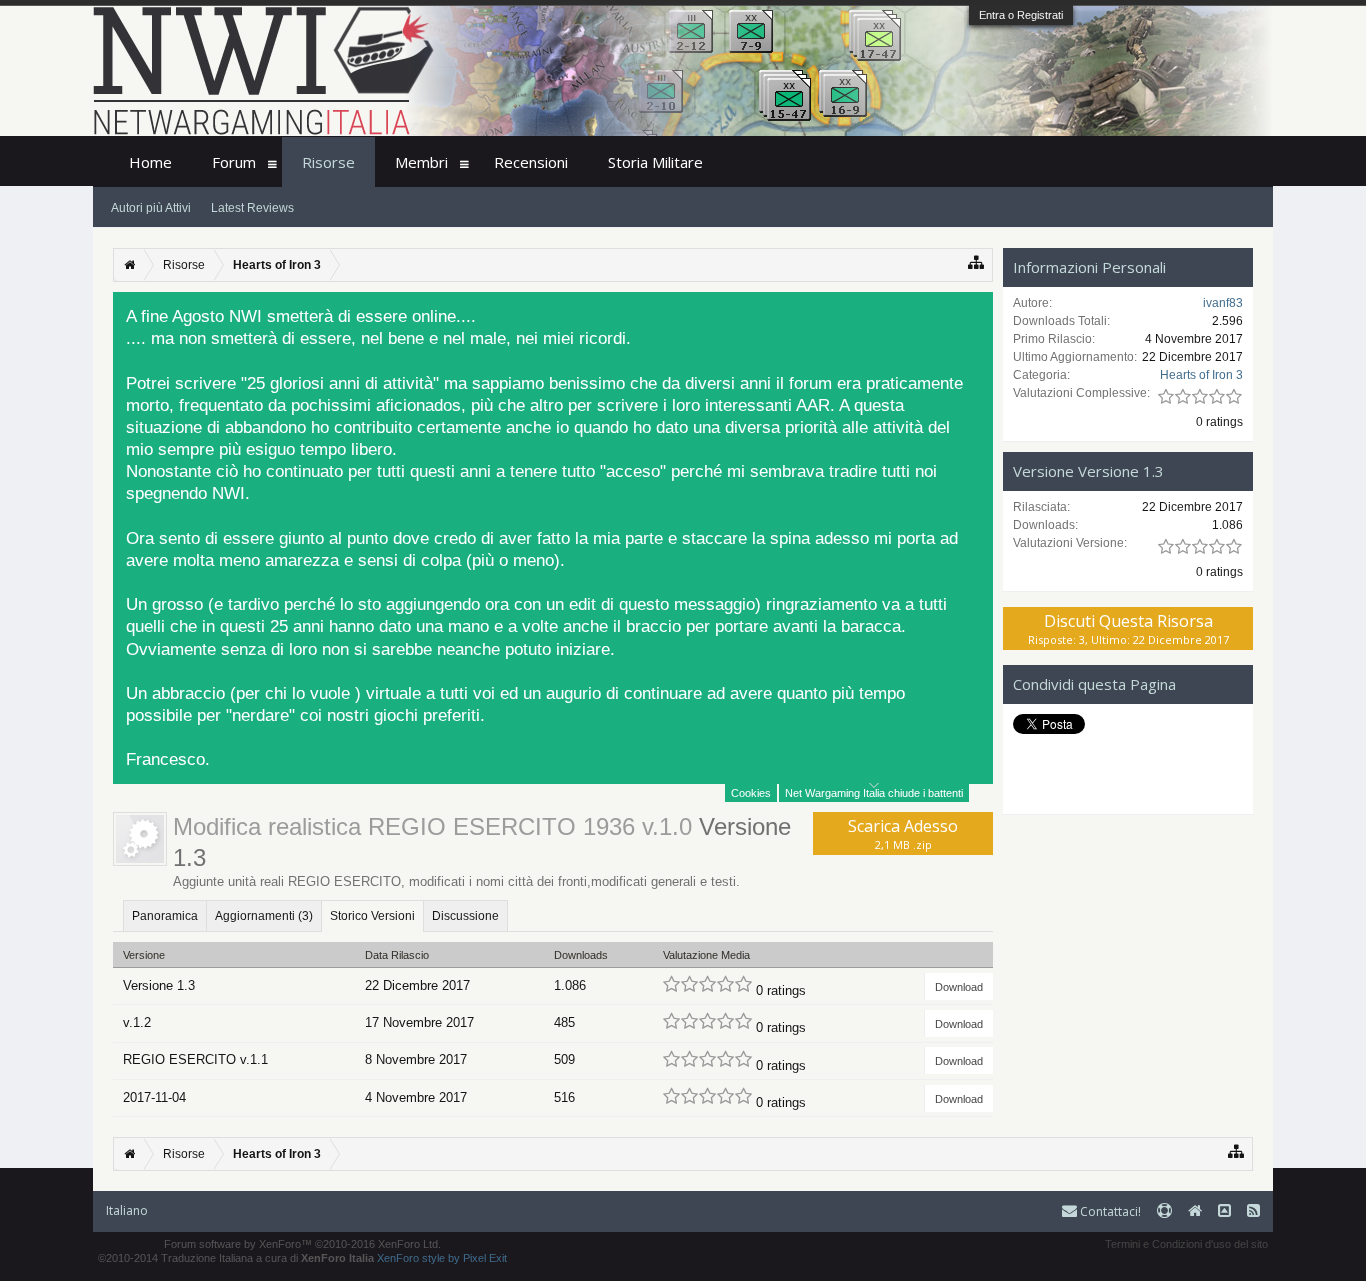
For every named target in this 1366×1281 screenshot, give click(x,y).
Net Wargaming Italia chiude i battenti (874, 793)
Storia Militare (655, 162)
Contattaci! (1109, 1211)
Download (959, 987)
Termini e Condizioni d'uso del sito (1186, 1244)
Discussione (465, 916)
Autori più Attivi (151, 208)
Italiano (127, 1210)
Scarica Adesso (903, 833)
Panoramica (165, 916)
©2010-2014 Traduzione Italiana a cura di (236, 1258)
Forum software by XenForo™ (302, 1244)
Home (150, 162)
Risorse (328, 162)
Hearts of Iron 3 (1201, 375)
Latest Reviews (252, 208)
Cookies (751, 793)
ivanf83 (1223, 303)
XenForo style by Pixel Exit (442, 1258)
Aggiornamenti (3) (264, 916)
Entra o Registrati (1021, 15)
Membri (421, 162)
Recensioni (531, 162)
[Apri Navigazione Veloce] (976, 262)
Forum (234, 162)
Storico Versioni (372, 916)
